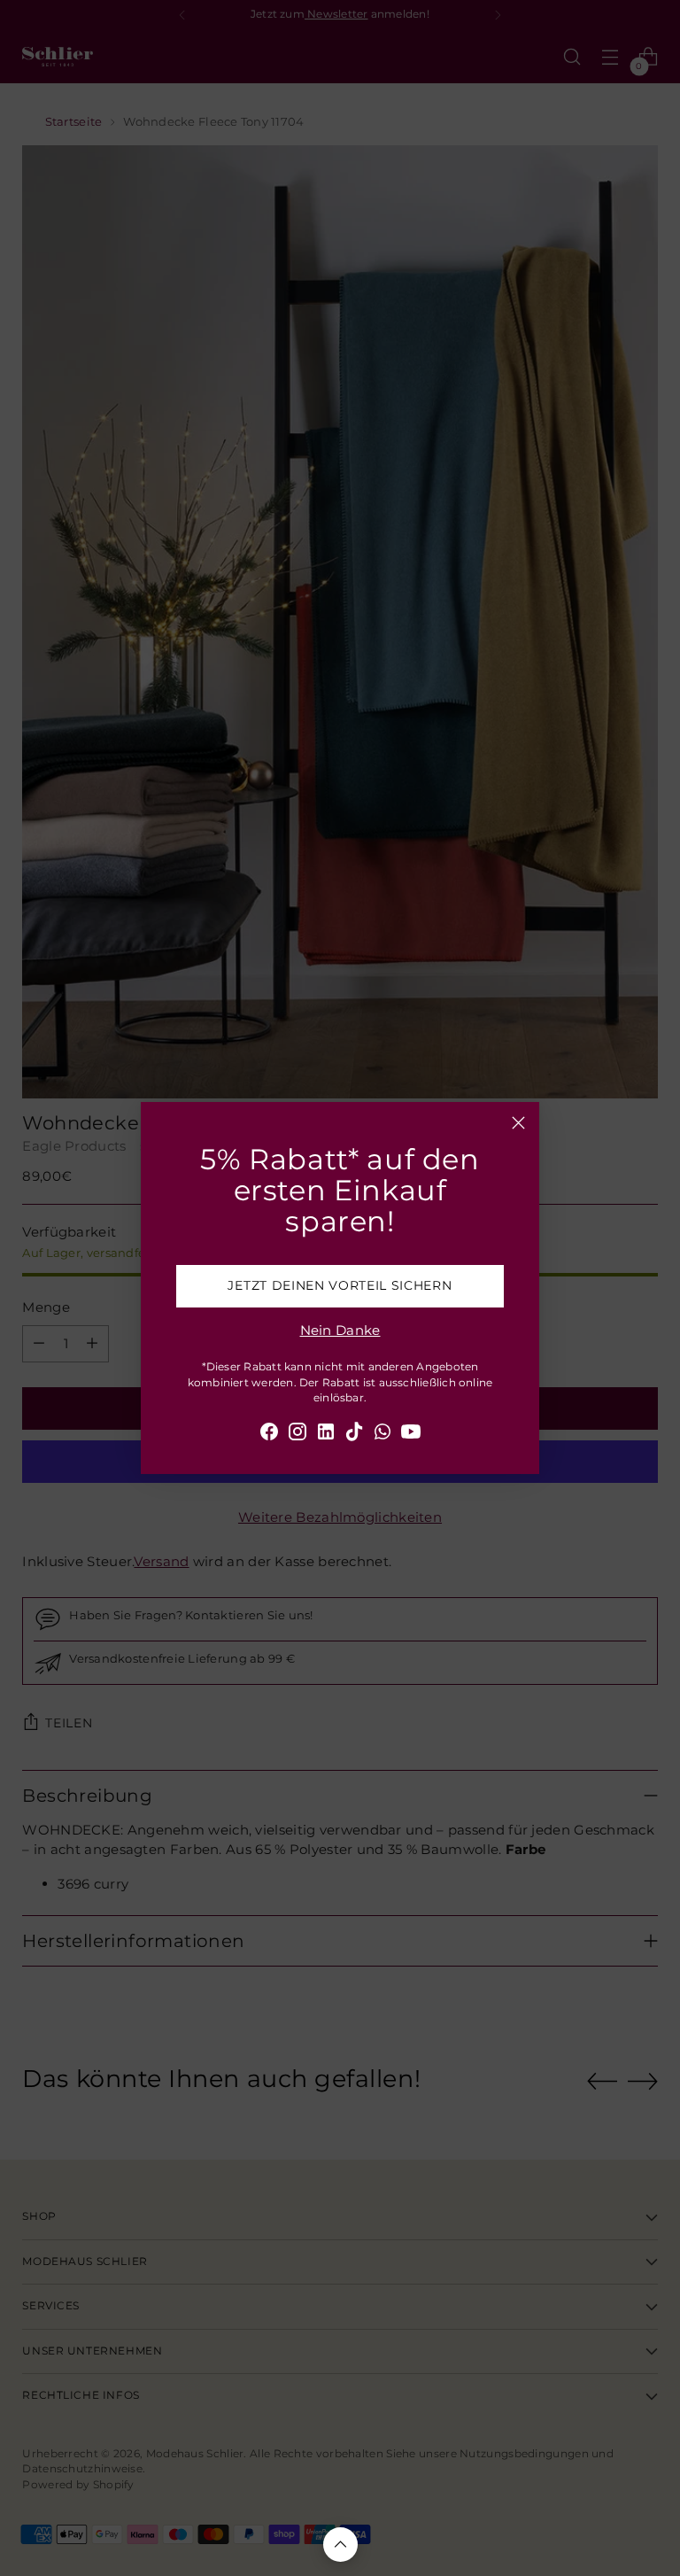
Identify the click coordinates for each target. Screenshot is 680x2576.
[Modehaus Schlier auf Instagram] (297, 1435)
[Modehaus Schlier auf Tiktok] (354, 1435)
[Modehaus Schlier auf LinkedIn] (326, 1435)
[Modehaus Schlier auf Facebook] (269, 1435)
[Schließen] (518, 1123)
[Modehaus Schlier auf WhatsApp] (382, 1435)
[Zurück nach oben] (340, 2545)
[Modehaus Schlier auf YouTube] (411, 1435)
